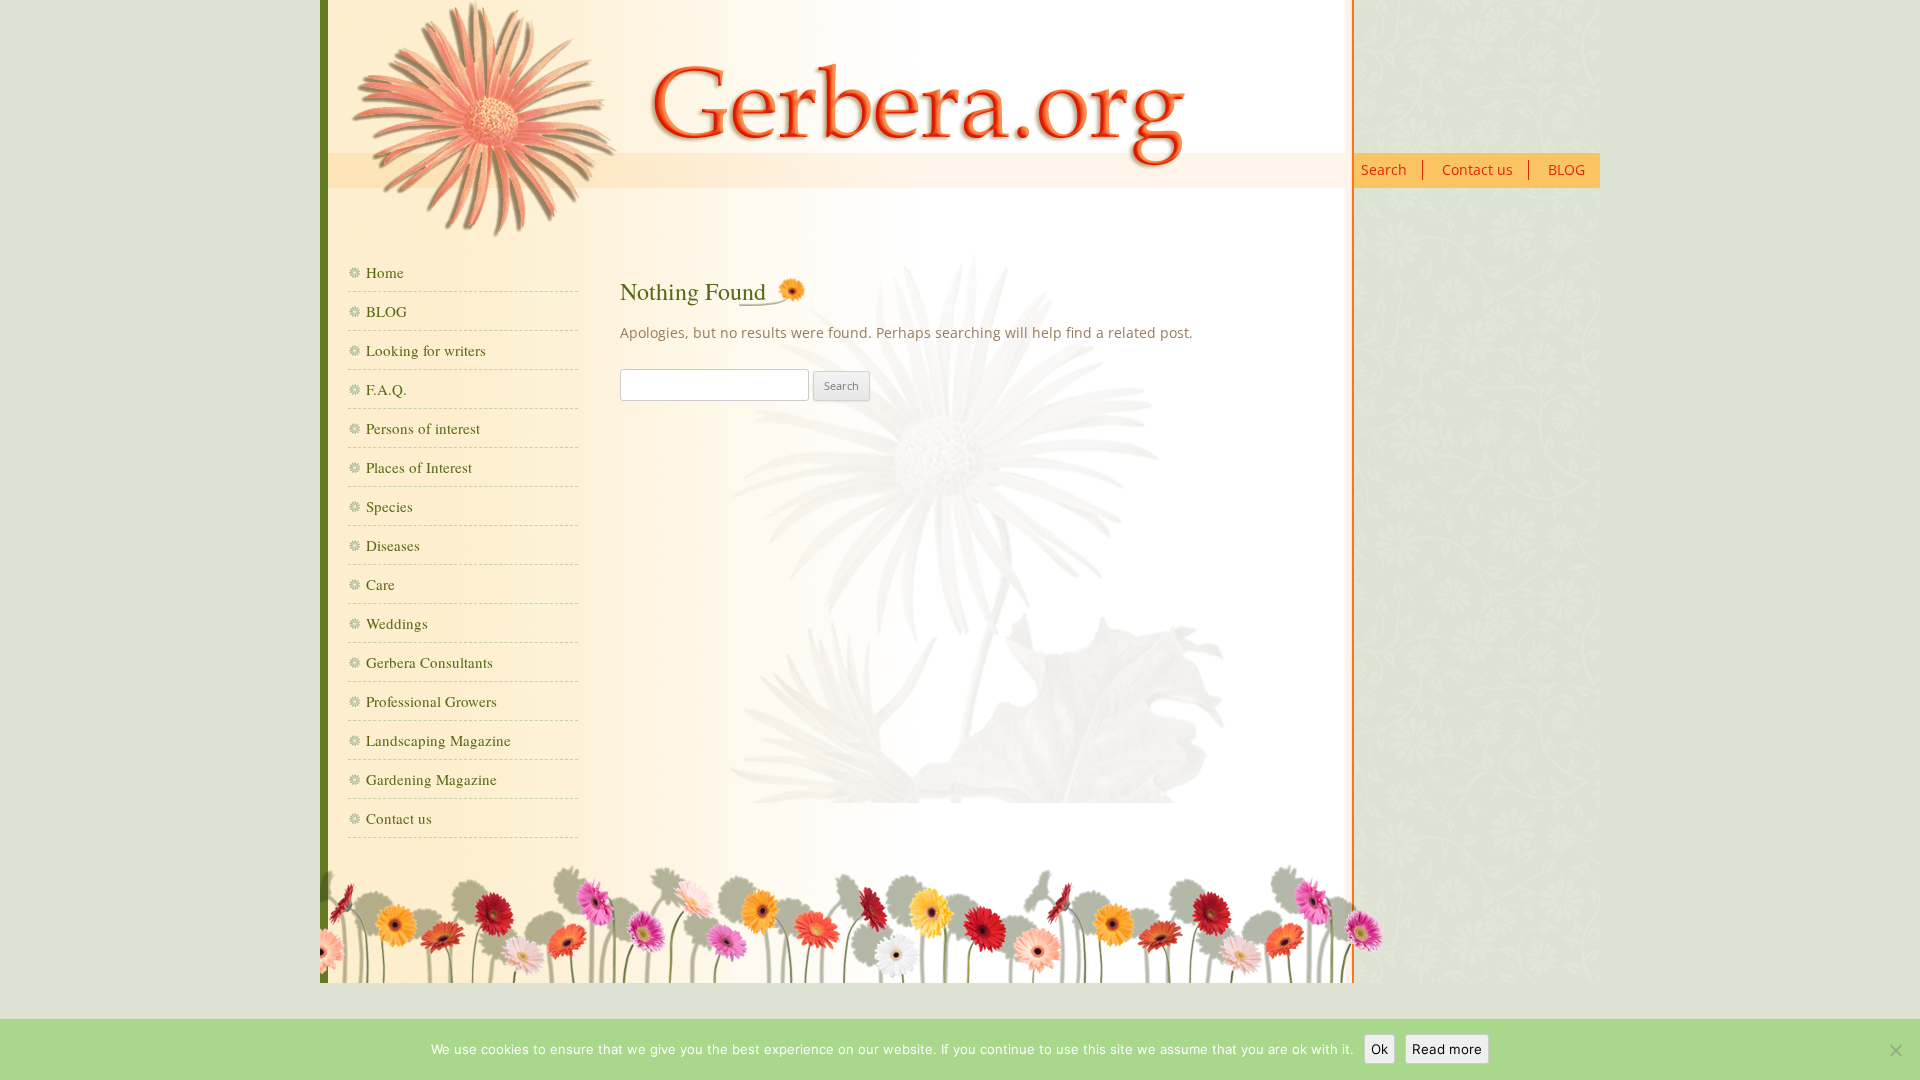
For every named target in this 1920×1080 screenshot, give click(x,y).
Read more (1447, 1049)
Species (389, 506)
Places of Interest (419, 467)
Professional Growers (431, 701)
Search (1384, 169)
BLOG (1566, 169)
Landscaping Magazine (438, 740)
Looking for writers (426, 350)
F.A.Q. (386, 389)
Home (385, 272)
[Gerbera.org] (767, 126)
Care (380, 584)
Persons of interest (423, 428)
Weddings (397, 623)
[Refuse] (1895, 1050)
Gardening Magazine (431, 779)
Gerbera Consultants (429, 662)
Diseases (393, 545)
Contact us (1477, 169)
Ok (1379, 1049)
